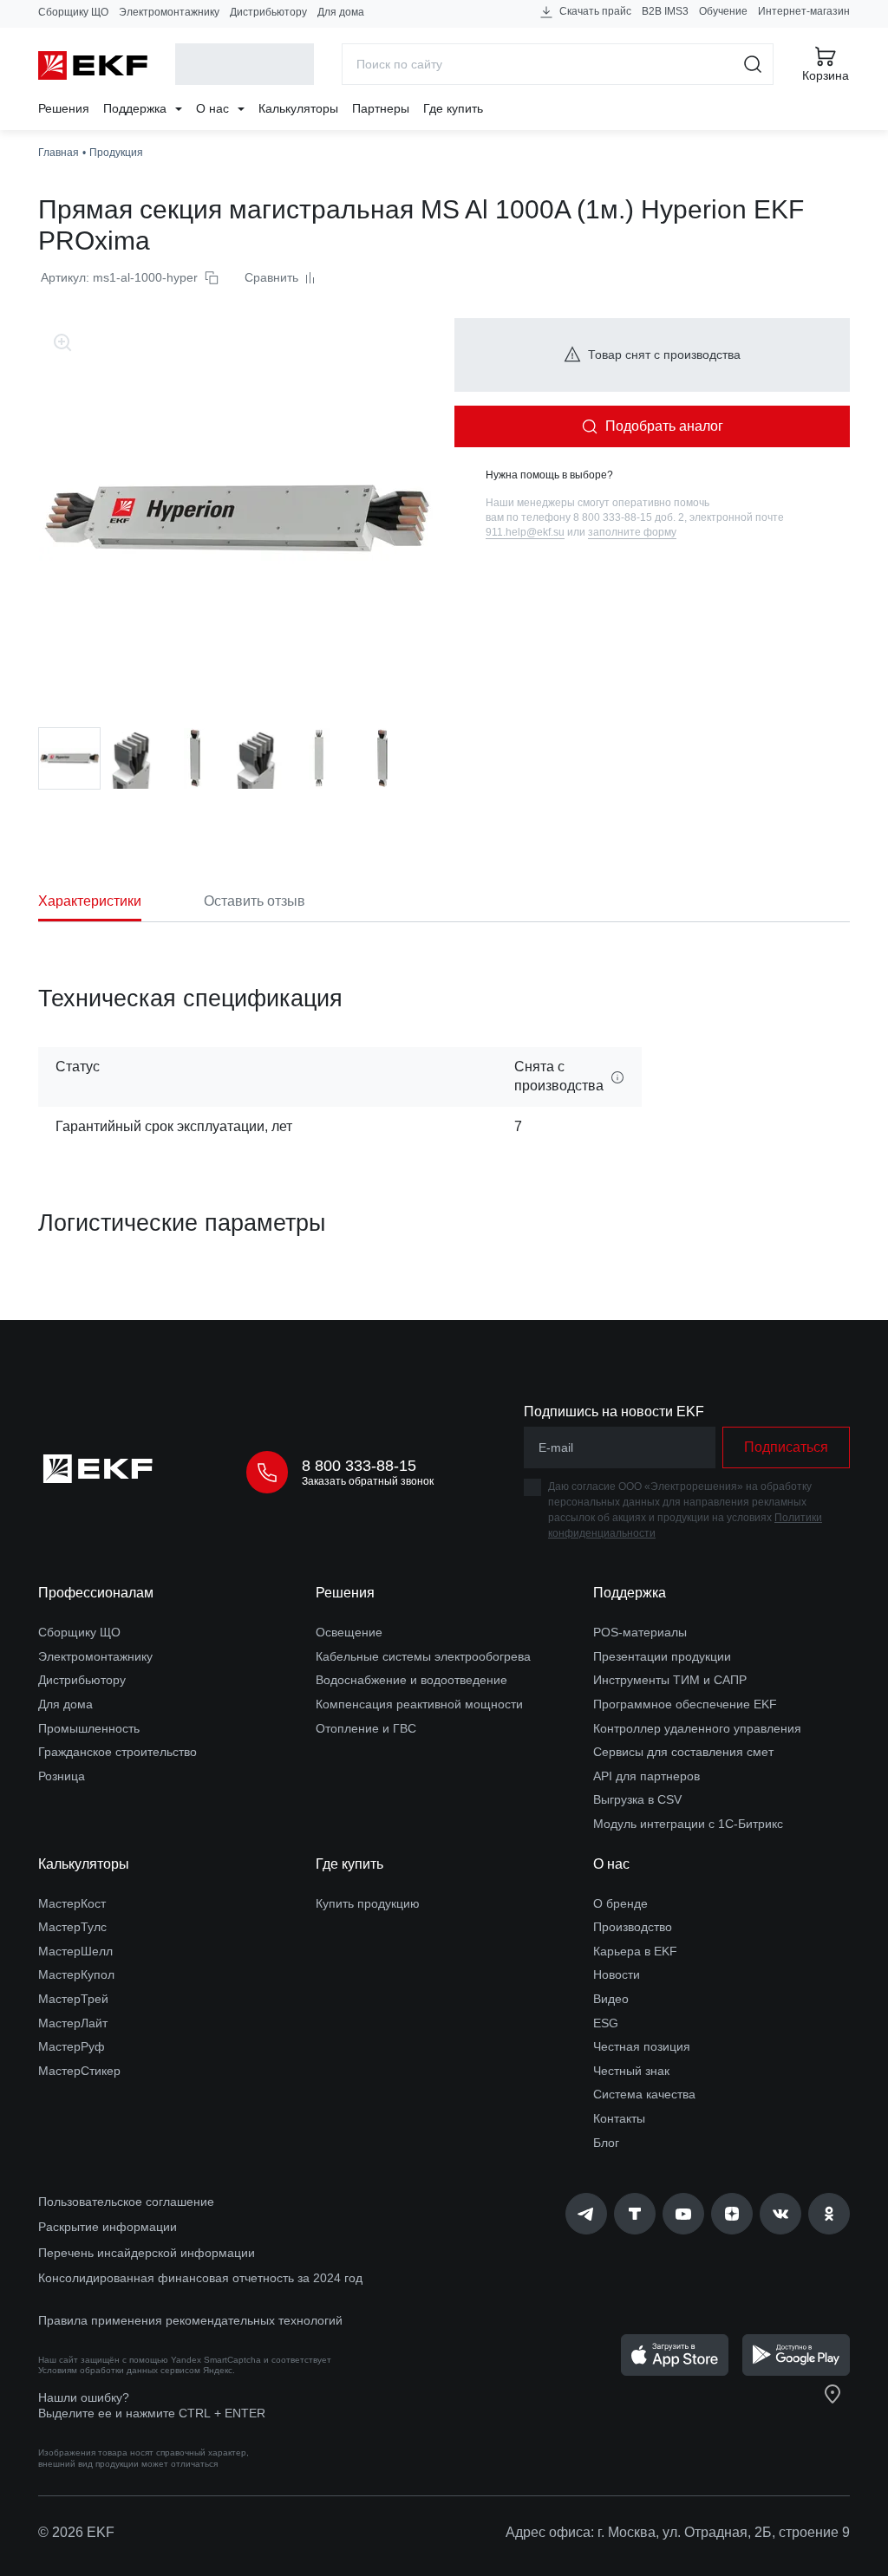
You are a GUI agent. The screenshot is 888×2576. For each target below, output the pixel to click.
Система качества (644, 2094)
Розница (62, 1776)
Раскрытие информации (108, 2227)
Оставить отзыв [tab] (255, 901)
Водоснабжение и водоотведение (411, 1680)
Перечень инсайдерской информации (147, 2253)
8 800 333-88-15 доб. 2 (629, 517)
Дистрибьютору (268, 12)
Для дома (341, 12)
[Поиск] (753, 64)
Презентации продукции (662, 1656)
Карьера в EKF (635, 1951)
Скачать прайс (594, 11)
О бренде (620, 1903)
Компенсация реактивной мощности (419, 1704)
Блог (606, 2143)
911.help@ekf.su (525, 532)
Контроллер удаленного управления (697, 1728)
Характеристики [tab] (90, 901)
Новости (617, 1974)
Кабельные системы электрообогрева (423, 1656)
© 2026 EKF (76, 2532)
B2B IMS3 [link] (665, 11)
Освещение (349, 1632)
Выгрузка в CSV (637, 1799)
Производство (633, 1927)
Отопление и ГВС (366, 1728)
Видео (611, 1999)
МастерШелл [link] (75, 1951)
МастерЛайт (73, 2023)
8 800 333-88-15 (359, 1466)
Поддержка (137, 108)
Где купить (453, 108)
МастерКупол (76, 1974)
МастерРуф (72, 2046)
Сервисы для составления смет (683, 1752)
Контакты (619, 2118)
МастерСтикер (79, 2071)
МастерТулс (72, 1927)
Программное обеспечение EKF (685, 1704)
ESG (606, 2023)
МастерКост (72, 1903)
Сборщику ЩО (73, 12)
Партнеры (381, 108)
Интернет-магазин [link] (804, 11)
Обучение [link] (723, 11)
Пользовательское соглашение (126, 2202)
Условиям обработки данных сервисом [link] (119, 2370)
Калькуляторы (298, 108)
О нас (214, 108)
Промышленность (89, 1728)
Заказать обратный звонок (368, 1481)
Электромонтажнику (169, 12)
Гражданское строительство (118, 1752)
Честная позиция (642, 2046)
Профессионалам (96, 1593)
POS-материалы (640, 1632)
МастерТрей (73, 1999)
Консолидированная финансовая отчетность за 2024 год (200, 2278)
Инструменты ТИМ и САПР (670, 1680)
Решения (64, 108)
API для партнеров (646, 1776)
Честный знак (631, 2071)
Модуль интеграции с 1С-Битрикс (688, 1824)
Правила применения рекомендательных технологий (190, 2320)
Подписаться (786, 1447)
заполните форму (632, 532)
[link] (586, 2214)
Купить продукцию (368, 1903)
